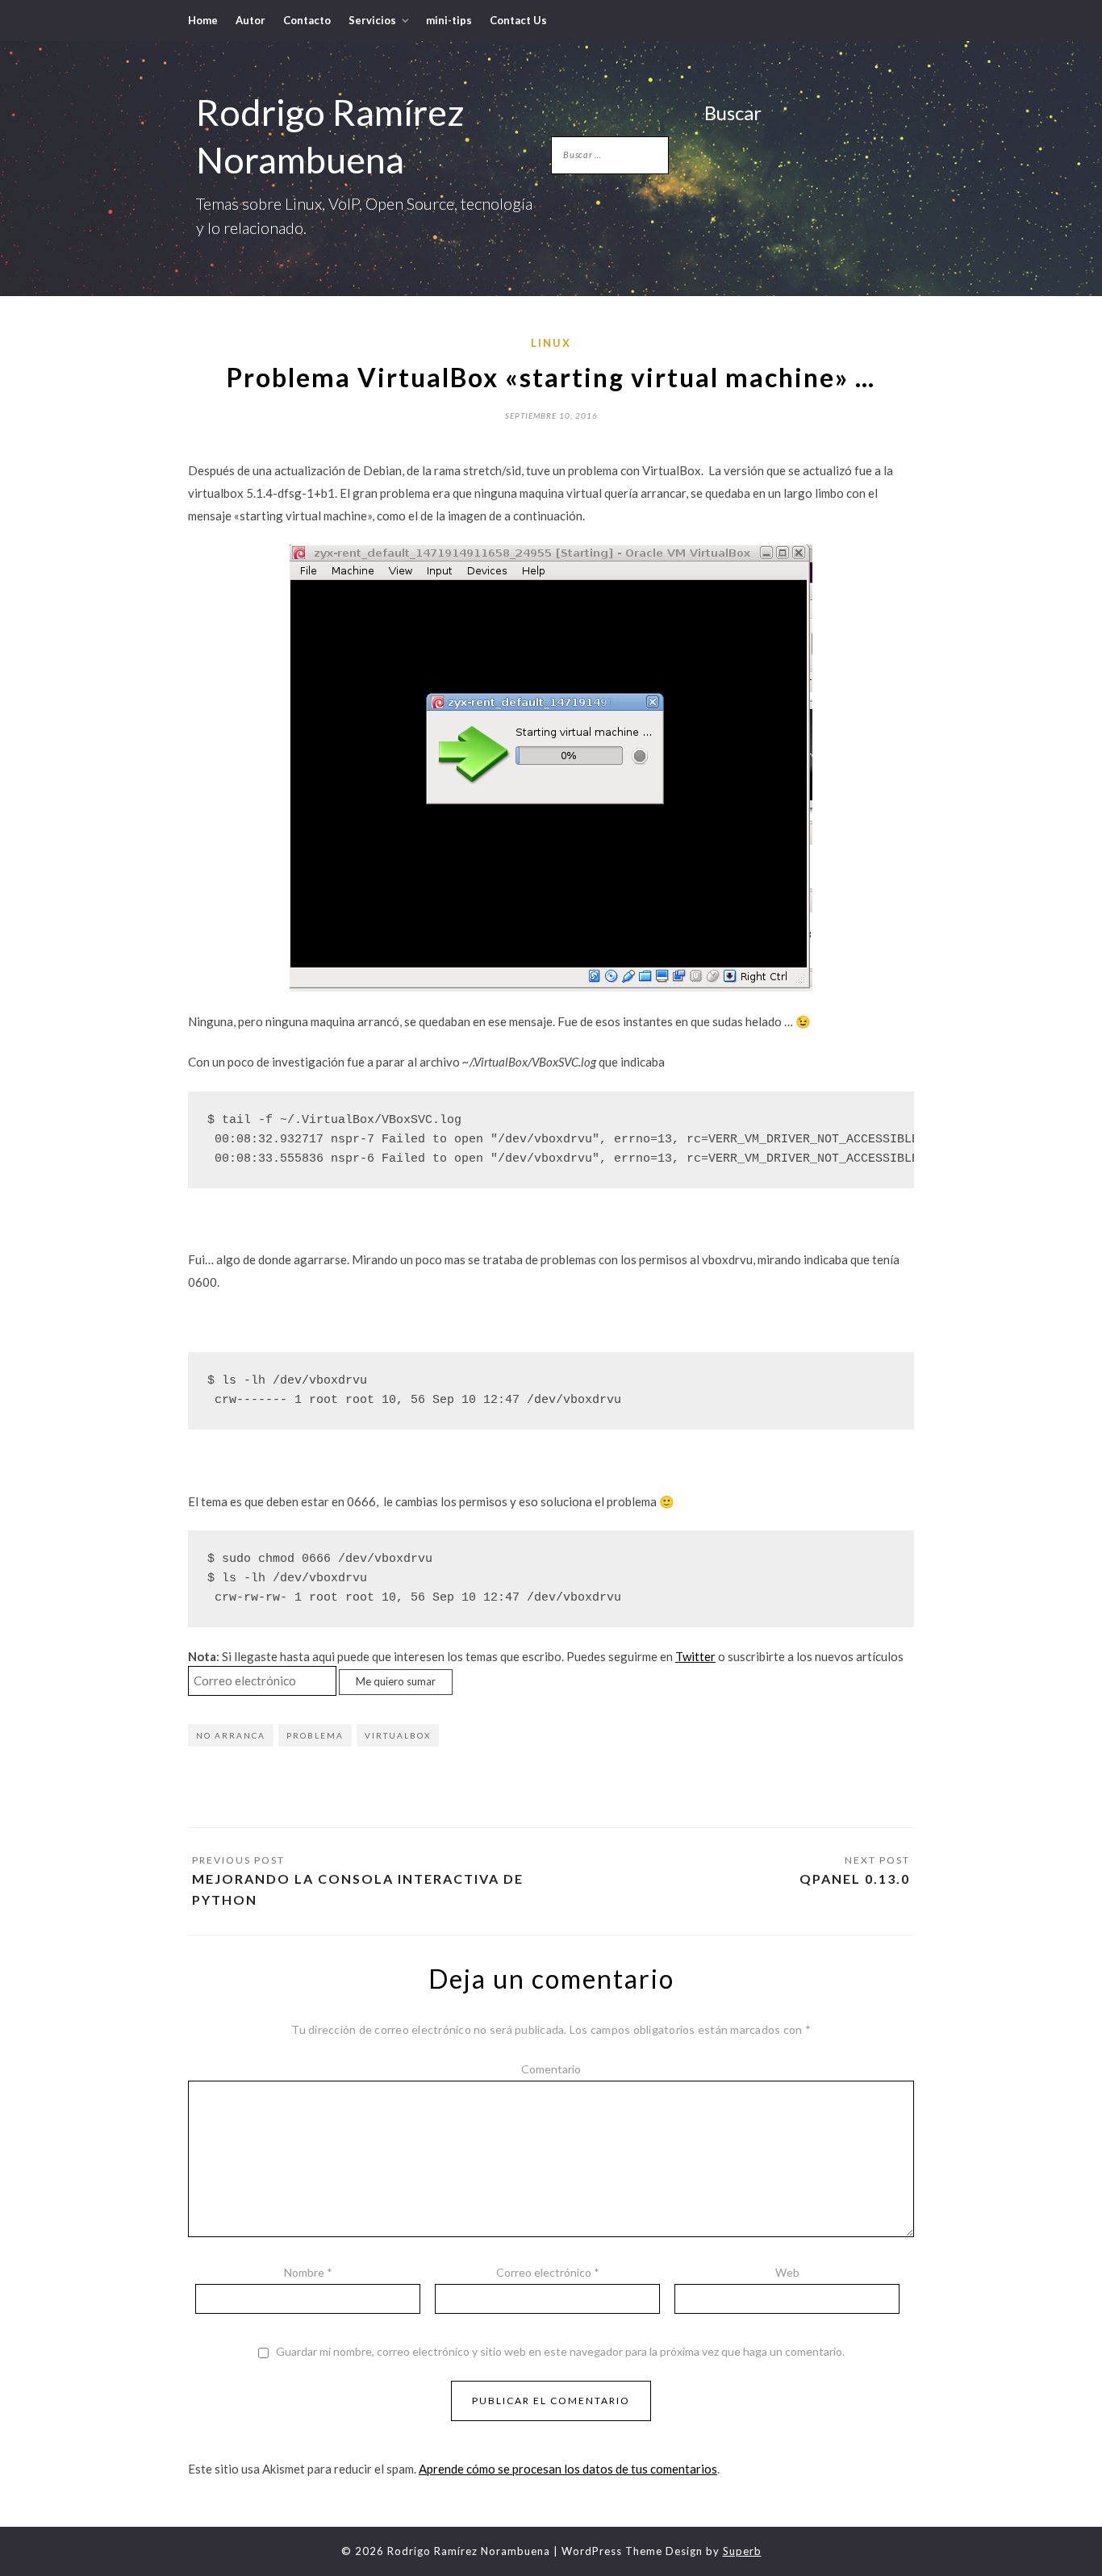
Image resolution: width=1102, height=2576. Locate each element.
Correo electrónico (548, 2272)
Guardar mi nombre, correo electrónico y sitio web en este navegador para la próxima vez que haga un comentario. (560, 2352)
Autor (250, 20)
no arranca (231, 1735)
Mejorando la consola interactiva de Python (358, 1889)
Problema (315, 1735)
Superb (742, 2551)
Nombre (308, 2272)
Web (787, 2272)
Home (203, 20)
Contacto (307, 20)
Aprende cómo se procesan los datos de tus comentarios (568, 2469)
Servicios (372, 20)
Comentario (551, 2069)
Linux (551, 343)
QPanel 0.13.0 (855, 1879)
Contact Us (518, 20)
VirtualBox (398, 1735)
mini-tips (449, 20)
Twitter (695, 1656)
